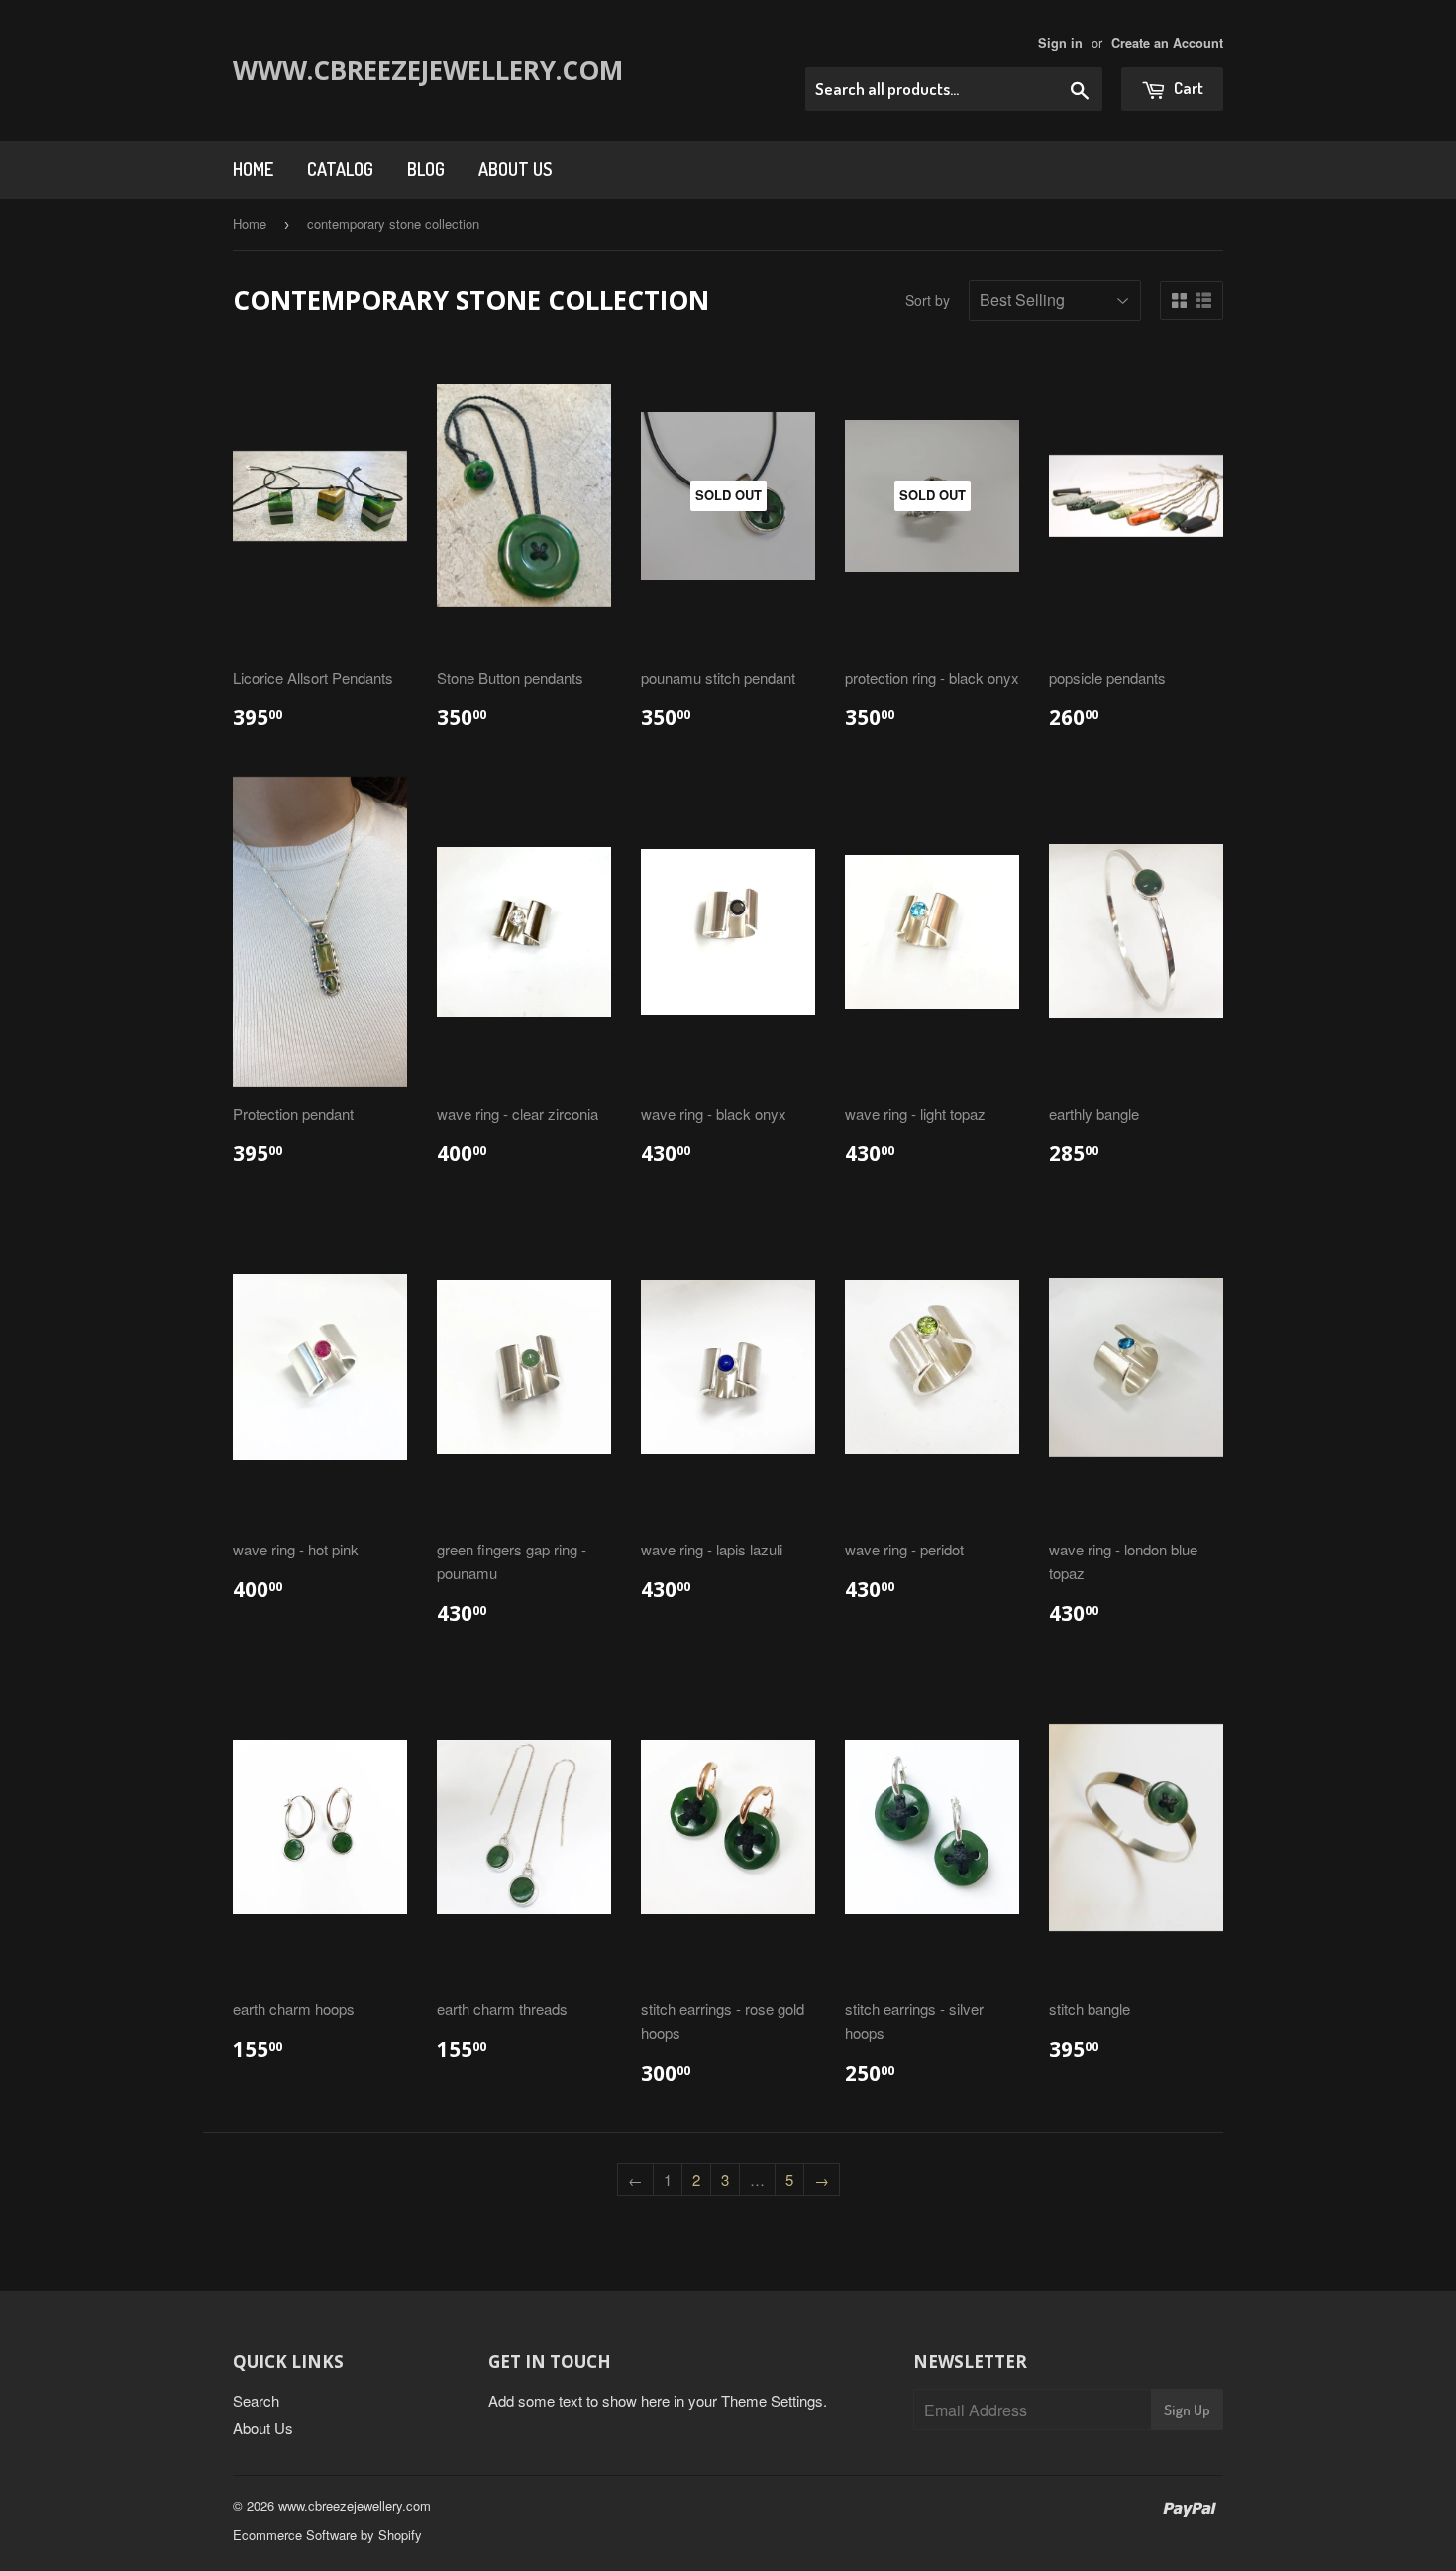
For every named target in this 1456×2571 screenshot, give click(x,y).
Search (256, 2400)
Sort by (928, 300)
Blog (426, 169)
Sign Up (1187, 2410)
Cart (1187, 88)
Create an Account (1167, 43)
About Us (515, 169)
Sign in (1060, 43)
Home (253, 169)
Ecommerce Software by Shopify (327, 2535)
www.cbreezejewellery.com (384, 70)
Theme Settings (772, 2400)
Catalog (340, 169)
